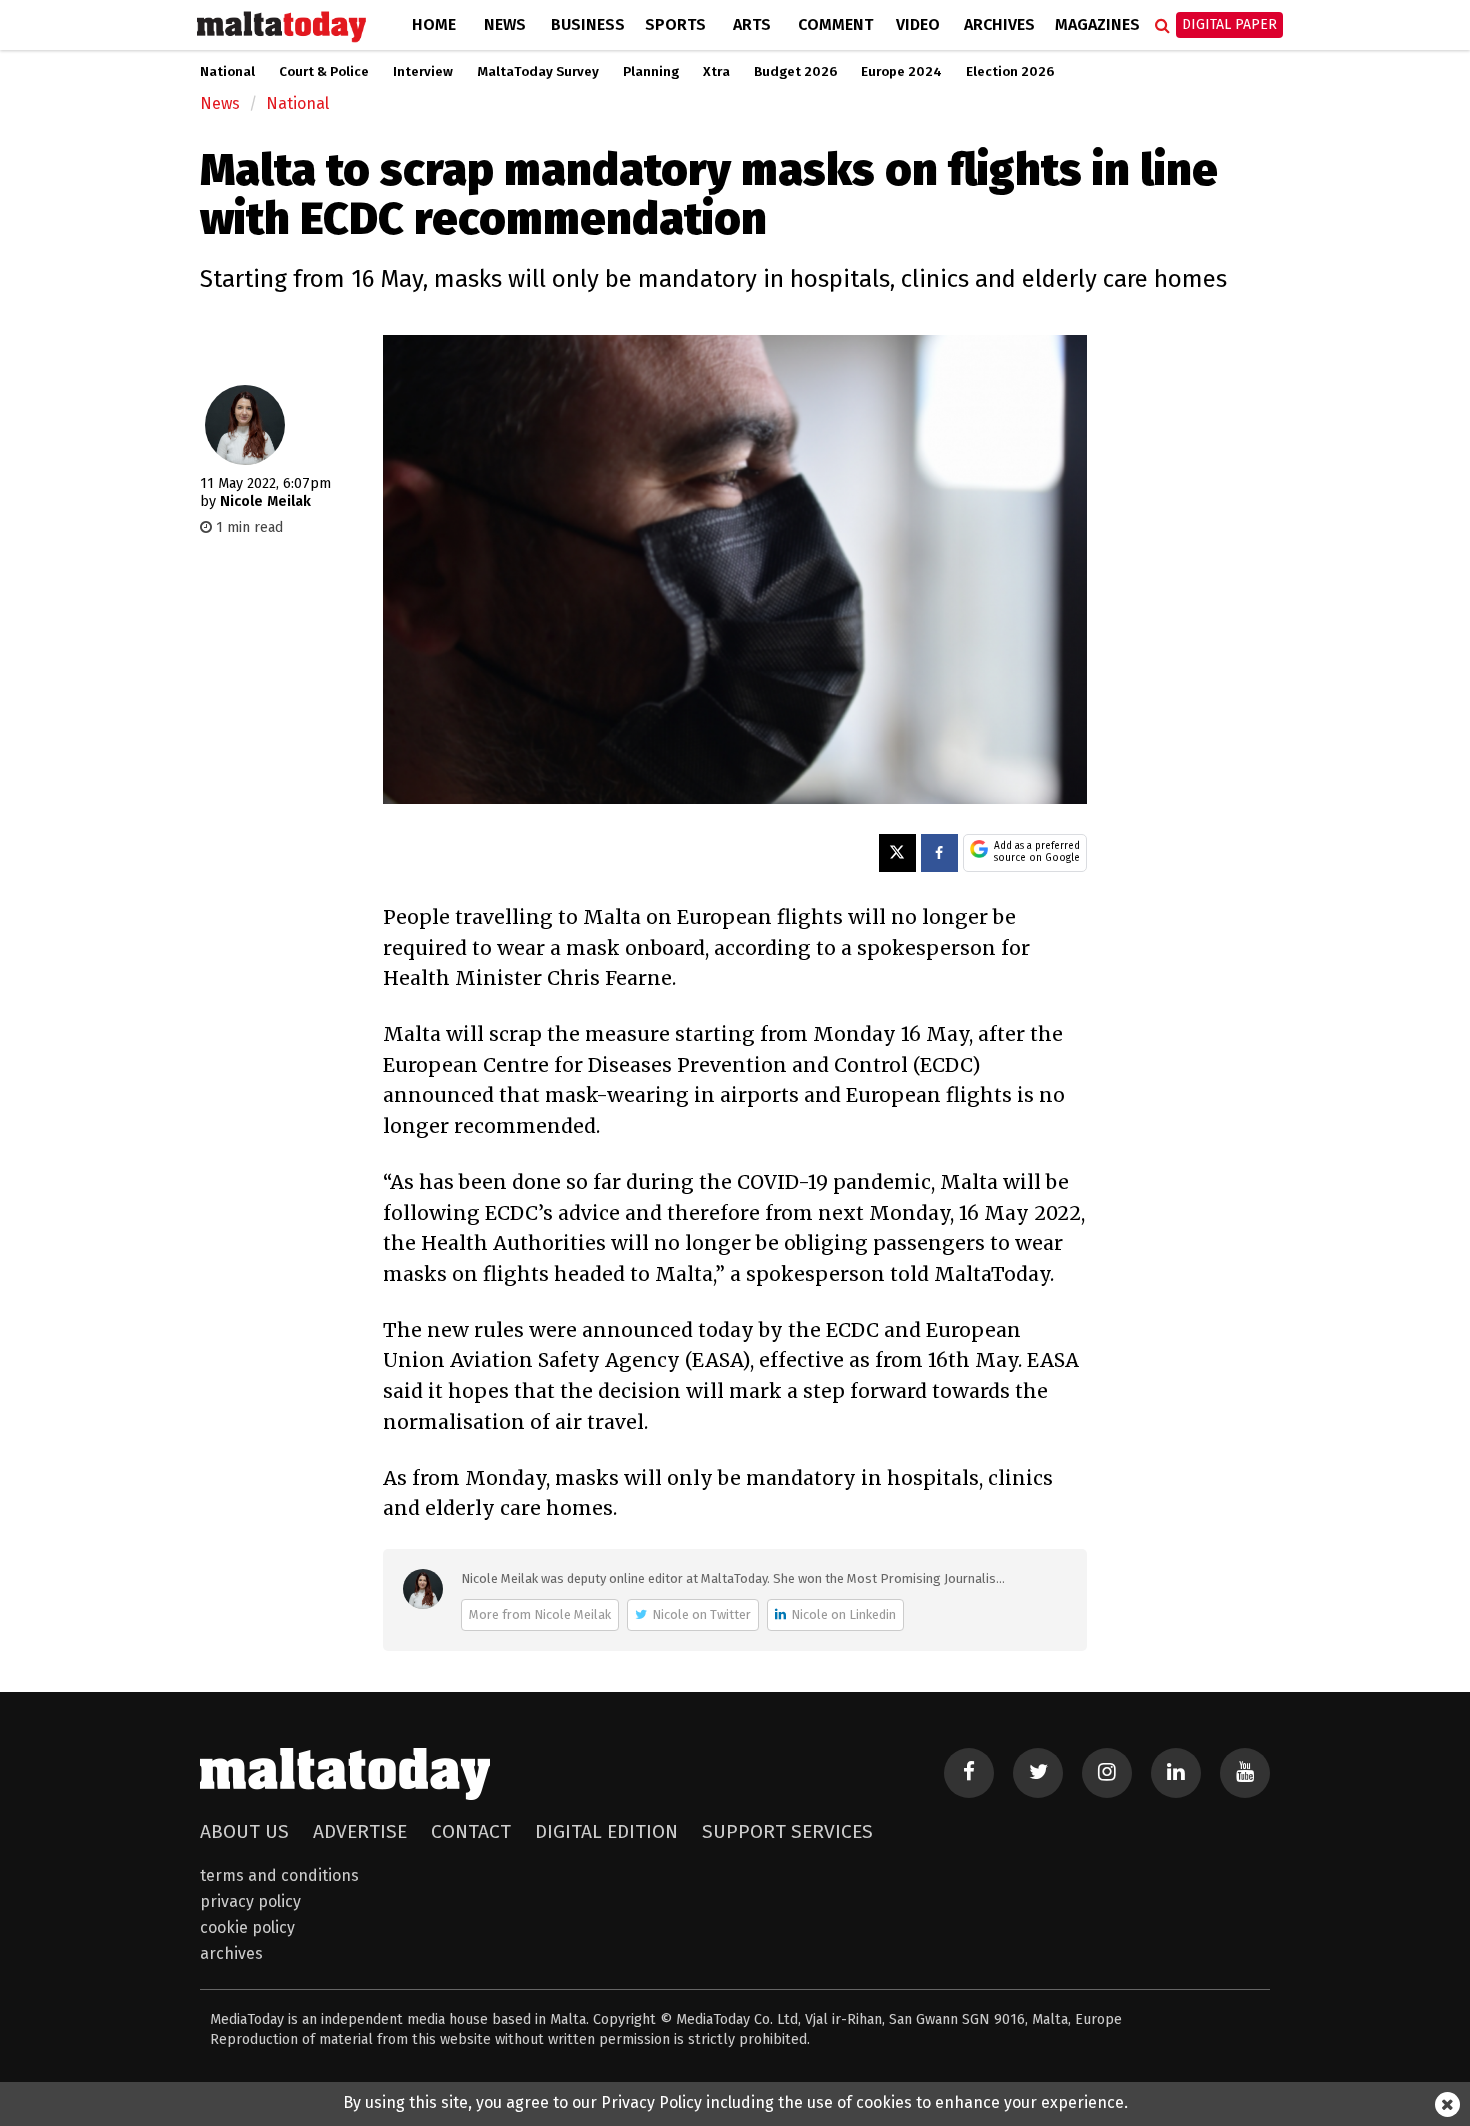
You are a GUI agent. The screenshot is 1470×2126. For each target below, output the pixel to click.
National (227, 72)
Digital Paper (1229, 24)
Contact (471, 1831)
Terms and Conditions (279, 1875)
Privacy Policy (250, 1901)
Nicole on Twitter (701, 1614)
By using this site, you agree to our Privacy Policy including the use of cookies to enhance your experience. (735, 2102)
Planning (651, 72)
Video (918, 24)
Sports (675, 24)
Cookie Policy (247, 1927)
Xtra (716, 72)
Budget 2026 (795, 72)
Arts (752, 24)
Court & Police (324, 72)
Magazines (1097, 24)
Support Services (787, 1831)
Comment (835, 24)
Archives (999, 24)
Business (588, 24)
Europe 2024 (901, 72)
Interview (423, 72)
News (505, 24)
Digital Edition (606, 1831)
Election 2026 (1010, 72)
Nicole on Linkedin (843, 1614)
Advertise (360, 1831)
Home (434, 24)
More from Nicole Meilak (540, 1614)
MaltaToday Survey (538, 72)
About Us (244, 1831)
